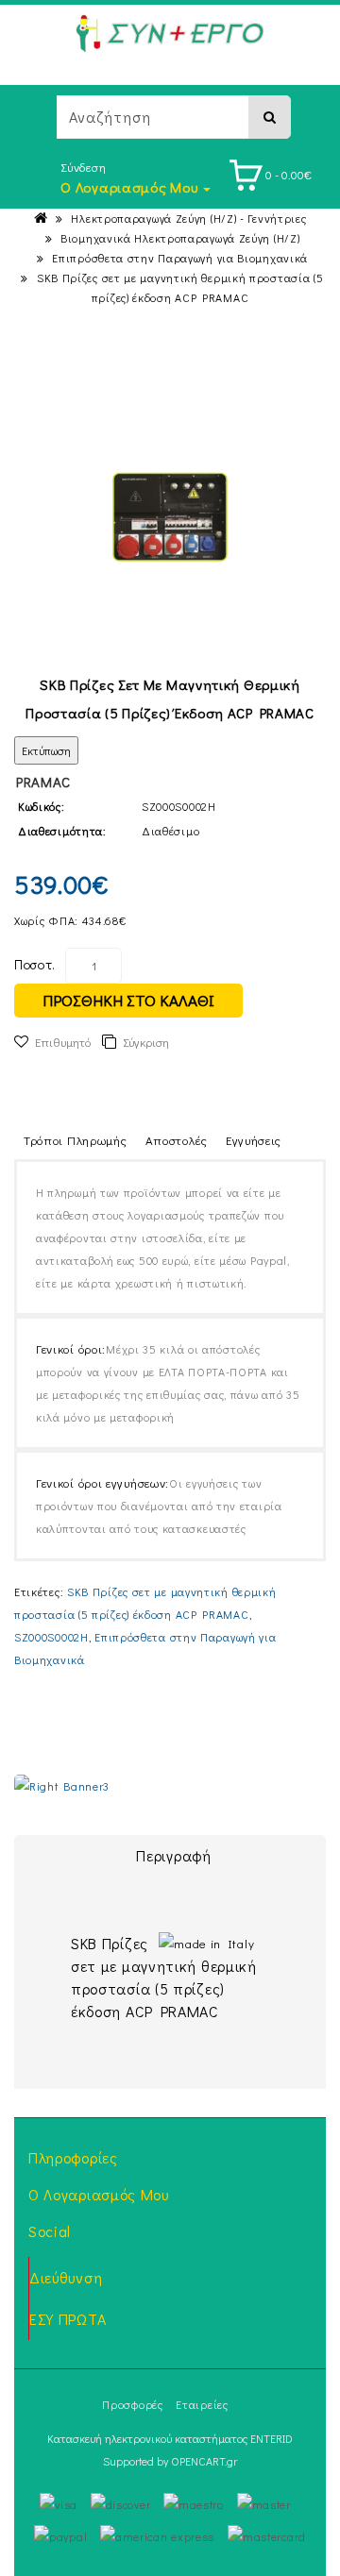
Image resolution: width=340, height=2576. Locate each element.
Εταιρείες (202, 2404)
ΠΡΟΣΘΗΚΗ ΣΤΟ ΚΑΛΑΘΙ (128, 1000)
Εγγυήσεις (254, 1140)
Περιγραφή (173, 1855)
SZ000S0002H (51, 1637)
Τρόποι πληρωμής (76, 1140)
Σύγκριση (146, 1042)
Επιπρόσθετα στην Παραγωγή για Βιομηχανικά (180, 258)
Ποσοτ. (35, 964)
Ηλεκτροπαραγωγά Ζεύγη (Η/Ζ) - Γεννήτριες (188, 218)
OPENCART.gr (204, 2461)
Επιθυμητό (63, 1042)
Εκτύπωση (46, 750)
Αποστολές (177, 1140)
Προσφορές (132, 2404)
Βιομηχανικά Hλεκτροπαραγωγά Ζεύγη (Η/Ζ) (180, 238)
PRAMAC (43, 782)
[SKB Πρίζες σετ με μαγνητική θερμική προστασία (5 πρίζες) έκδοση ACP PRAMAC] (170, 517)
